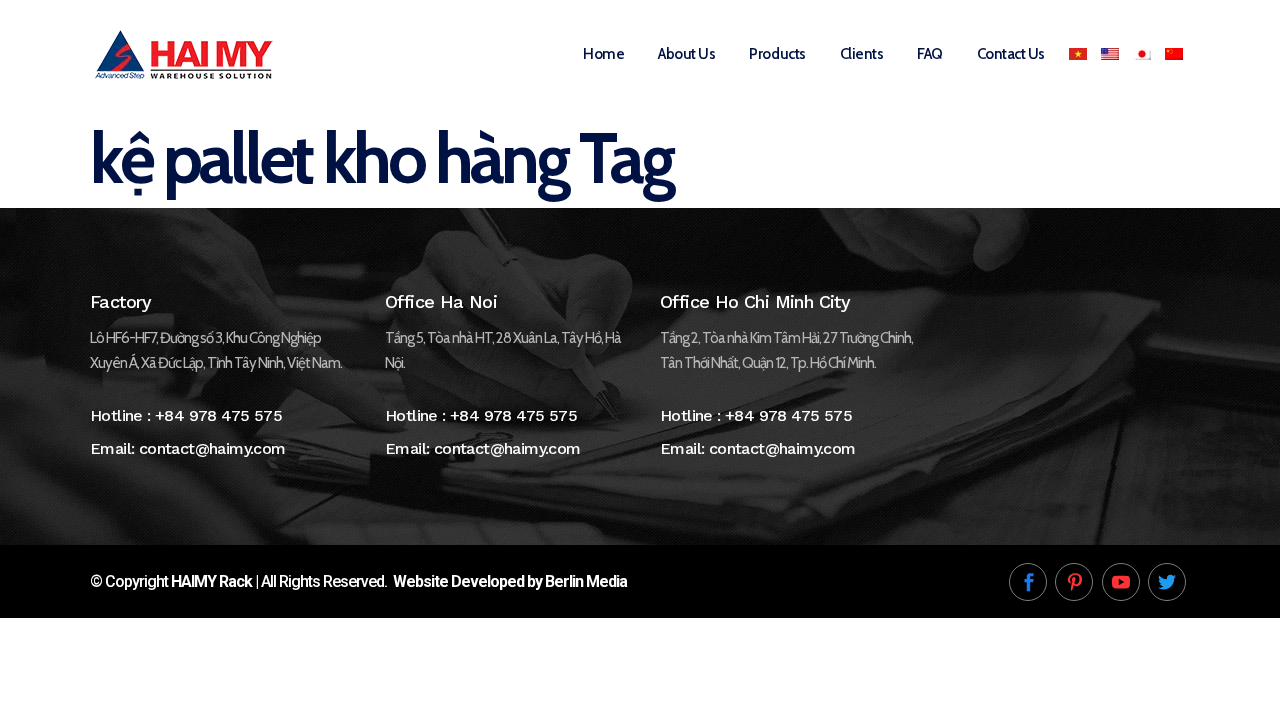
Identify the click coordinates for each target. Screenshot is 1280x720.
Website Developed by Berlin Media (510, 581)
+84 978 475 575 (218, 415)
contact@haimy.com (212, 448)
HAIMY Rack (211, 581)
